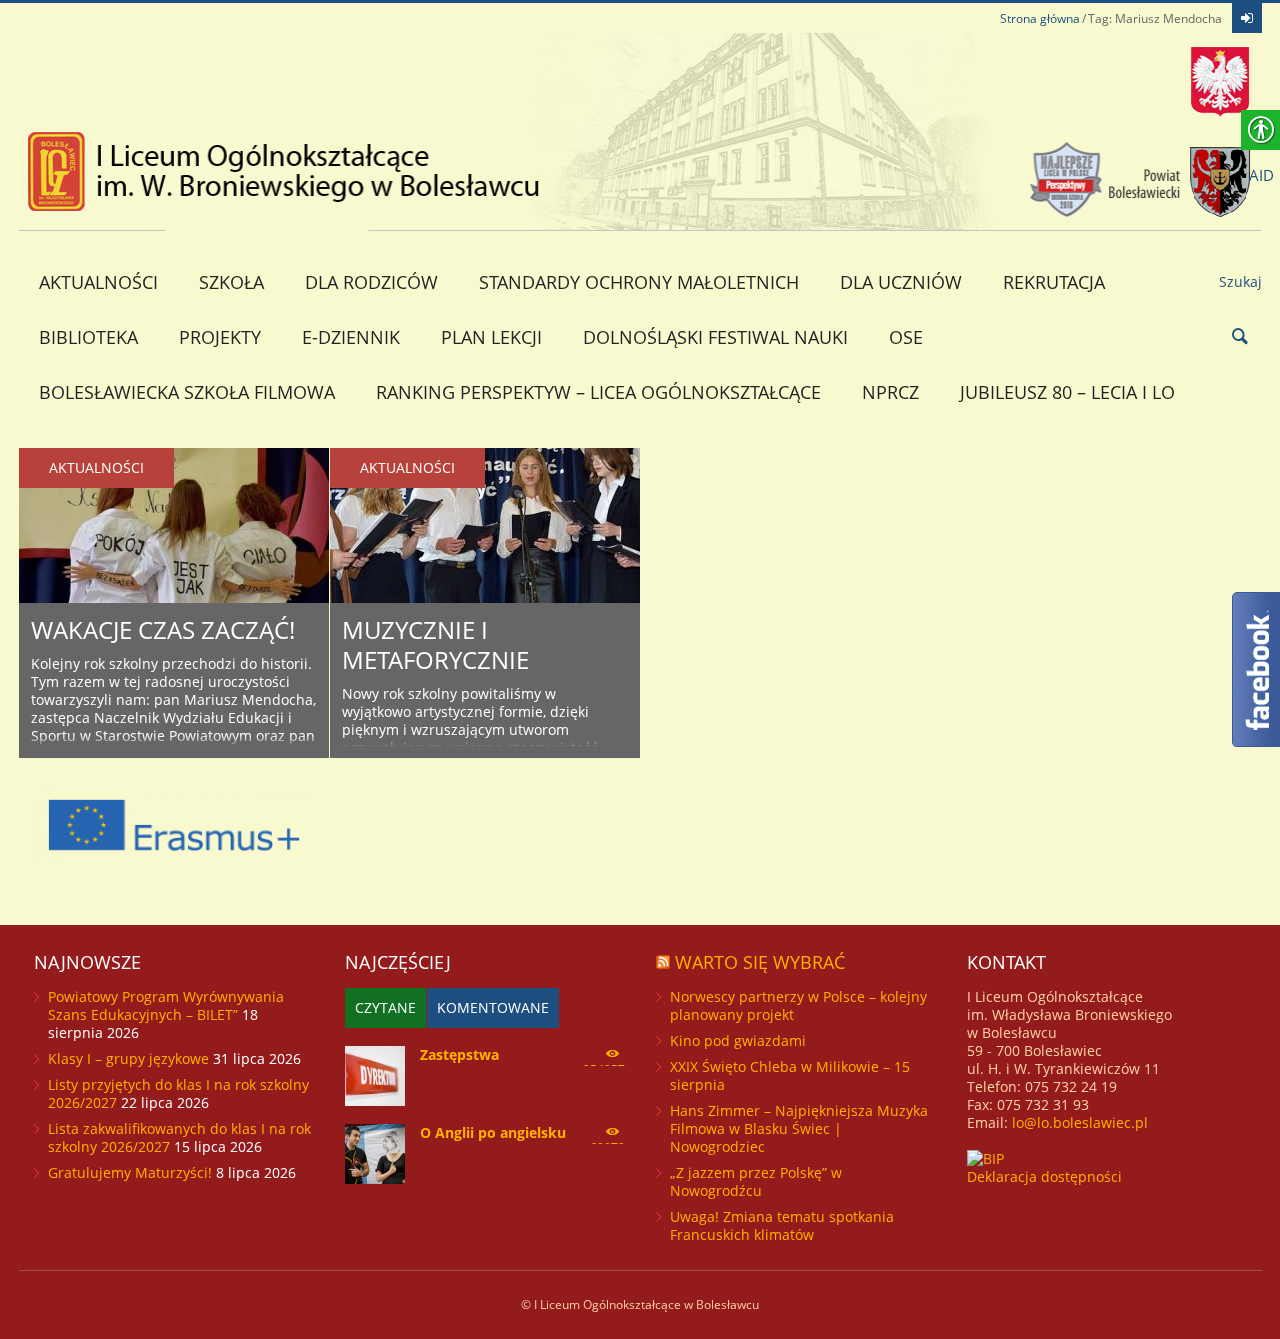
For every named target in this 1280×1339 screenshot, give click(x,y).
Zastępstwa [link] (459, 1054)
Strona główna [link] (1040, 18)
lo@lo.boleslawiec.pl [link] (1080, 1122)
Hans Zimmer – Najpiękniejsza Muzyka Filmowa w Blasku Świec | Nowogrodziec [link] (799, 1128)
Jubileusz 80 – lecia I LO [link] (1067, 392)
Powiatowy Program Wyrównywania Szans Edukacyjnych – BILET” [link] (166, 1005)
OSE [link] (906, 337)
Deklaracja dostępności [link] (1044, 1176)
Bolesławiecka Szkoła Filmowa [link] (187, 392)
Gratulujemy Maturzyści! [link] (130, 1172)
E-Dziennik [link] (351, 337)
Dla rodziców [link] (371, 282)
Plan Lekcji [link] (491, 337)
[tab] (385, 1008)
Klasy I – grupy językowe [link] (128, 1058)
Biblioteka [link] (88, 337)
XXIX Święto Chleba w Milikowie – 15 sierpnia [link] (790, 1075)
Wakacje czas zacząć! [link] (163, 629)
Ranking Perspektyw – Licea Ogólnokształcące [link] (598, 392)
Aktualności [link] (98, 282)
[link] (1247, 18)
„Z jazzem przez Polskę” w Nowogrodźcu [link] (756, 1181)
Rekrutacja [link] (1054, 282)
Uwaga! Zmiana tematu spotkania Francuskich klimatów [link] (782, 1225)
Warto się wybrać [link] (760, 962)
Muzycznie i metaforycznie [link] (435, 644)
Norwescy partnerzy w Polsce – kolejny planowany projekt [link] (798, 1005)
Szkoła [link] (231, 282)
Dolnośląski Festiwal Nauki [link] (715, 337)
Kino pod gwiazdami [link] (738, 1040)
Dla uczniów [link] (901, 282)
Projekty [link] (220, 337)
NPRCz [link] (890, 392)
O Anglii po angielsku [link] (493, 1132)
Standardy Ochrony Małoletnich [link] (639, 282)
